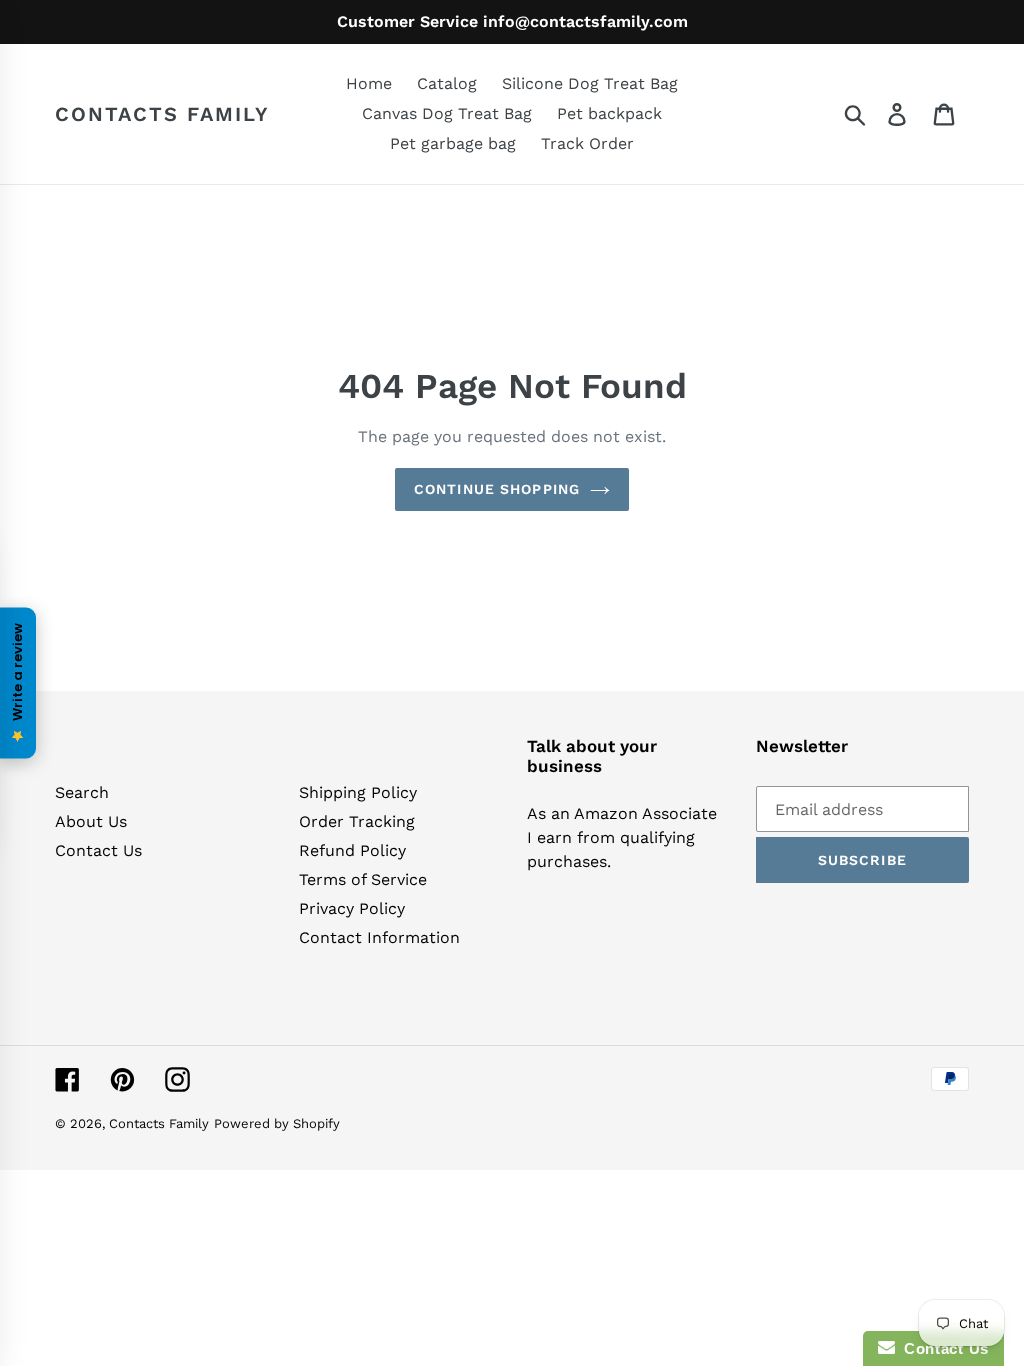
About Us (91, 821)
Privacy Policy (352, 908)
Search (82, 792)
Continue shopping (497, 489)
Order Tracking (357, 821)
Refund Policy (352, 850)
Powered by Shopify (277, 1123)
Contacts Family (162, 114)
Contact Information (379, 937)
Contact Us (98, 850)
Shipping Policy (358, 792)
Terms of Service (363, 879)
